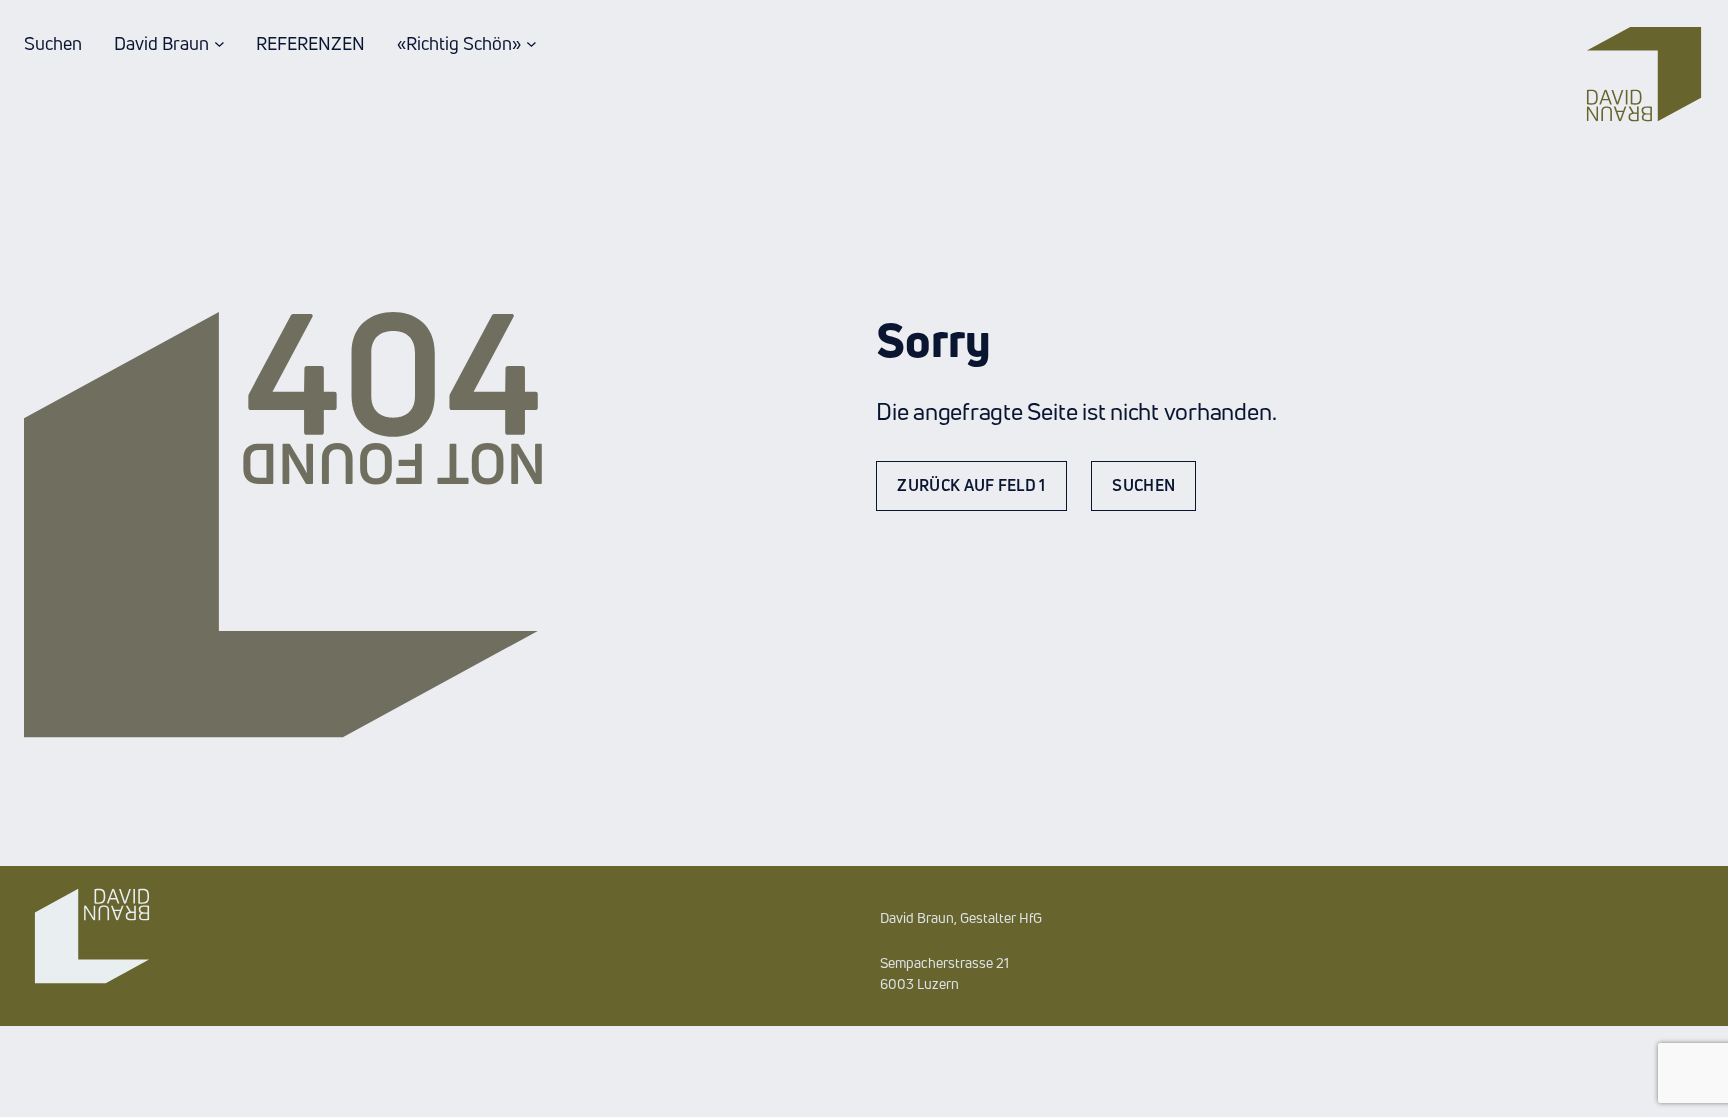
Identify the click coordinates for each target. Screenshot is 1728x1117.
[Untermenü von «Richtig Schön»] (531, 43)
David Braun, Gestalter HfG (961, 917)
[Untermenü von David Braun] (219, 43)
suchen (1143, 485)
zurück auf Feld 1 (971, 485)
